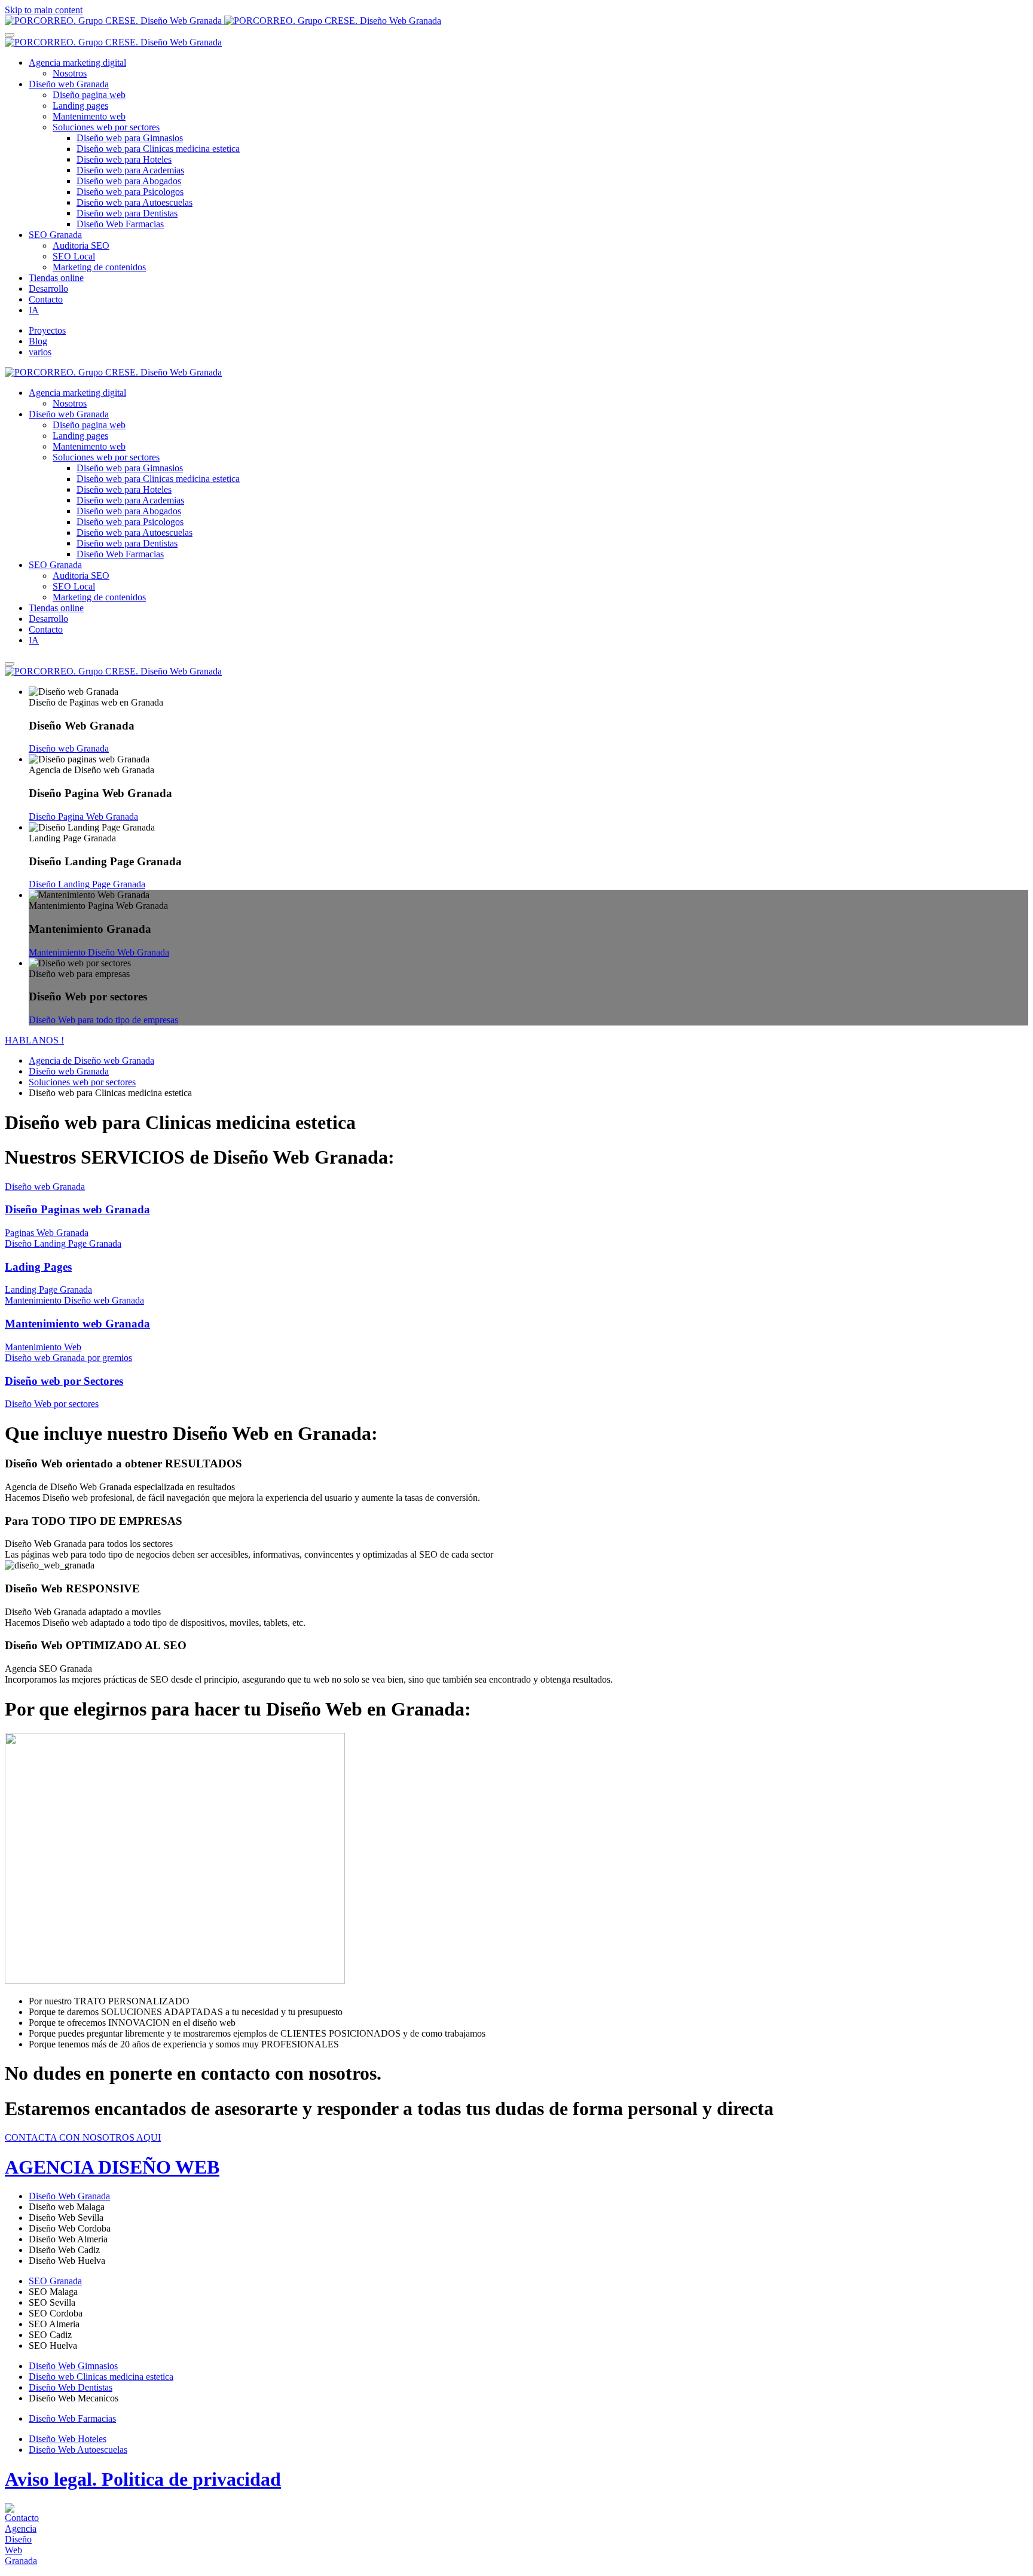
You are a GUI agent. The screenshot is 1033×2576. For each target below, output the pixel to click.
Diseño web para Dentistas (127, 213)
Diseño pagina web (89, 95)
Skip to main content (44, 10)
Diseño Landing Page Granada (87, 884)
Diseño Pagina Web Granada (83, 817)
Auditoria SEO (81, 245)
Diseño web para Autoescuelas (135, 202)
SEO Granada (55, 235)
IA (34, 310)
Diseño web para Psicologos (130, 192)
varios (40, 352)
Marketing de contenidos (99, 267)
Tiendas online (56, 278)
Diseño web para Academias (130, 170)
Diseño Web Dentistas (71, 2387)
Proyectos (47, 330)
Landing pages (80, 106)
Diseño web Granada (69, 84)
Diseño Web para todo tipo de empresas (103, 1020)
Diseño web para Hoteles (124, 159)
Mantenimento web (89, 116)
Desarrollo (48, 289)
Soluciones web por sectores (106, 127)
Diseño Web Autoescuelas (78, 2450)
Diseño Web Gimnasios (73, 2366)
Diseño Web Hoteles (68, 2439)
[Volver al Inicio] (223, 21)
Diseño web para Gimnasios (130, 138)
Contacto (46, 299)
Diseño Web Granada (69, 2196)
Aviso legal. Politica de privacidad (143, 2479)
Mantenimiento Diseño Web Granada (99, 952)
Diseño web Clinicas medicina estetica (101, 2377)
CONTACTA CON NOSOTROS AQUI (83, 2137)
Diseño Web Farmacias (120, 224)
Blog (38, 341)
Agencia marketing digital (77, 62)
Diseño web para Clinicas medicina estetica (158, 149)
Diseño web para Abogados (129, 181)
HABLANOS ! (34, 1040)
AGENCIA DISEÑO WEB (112, 2167)
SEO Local (74, 256)
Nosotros (70, 73)
